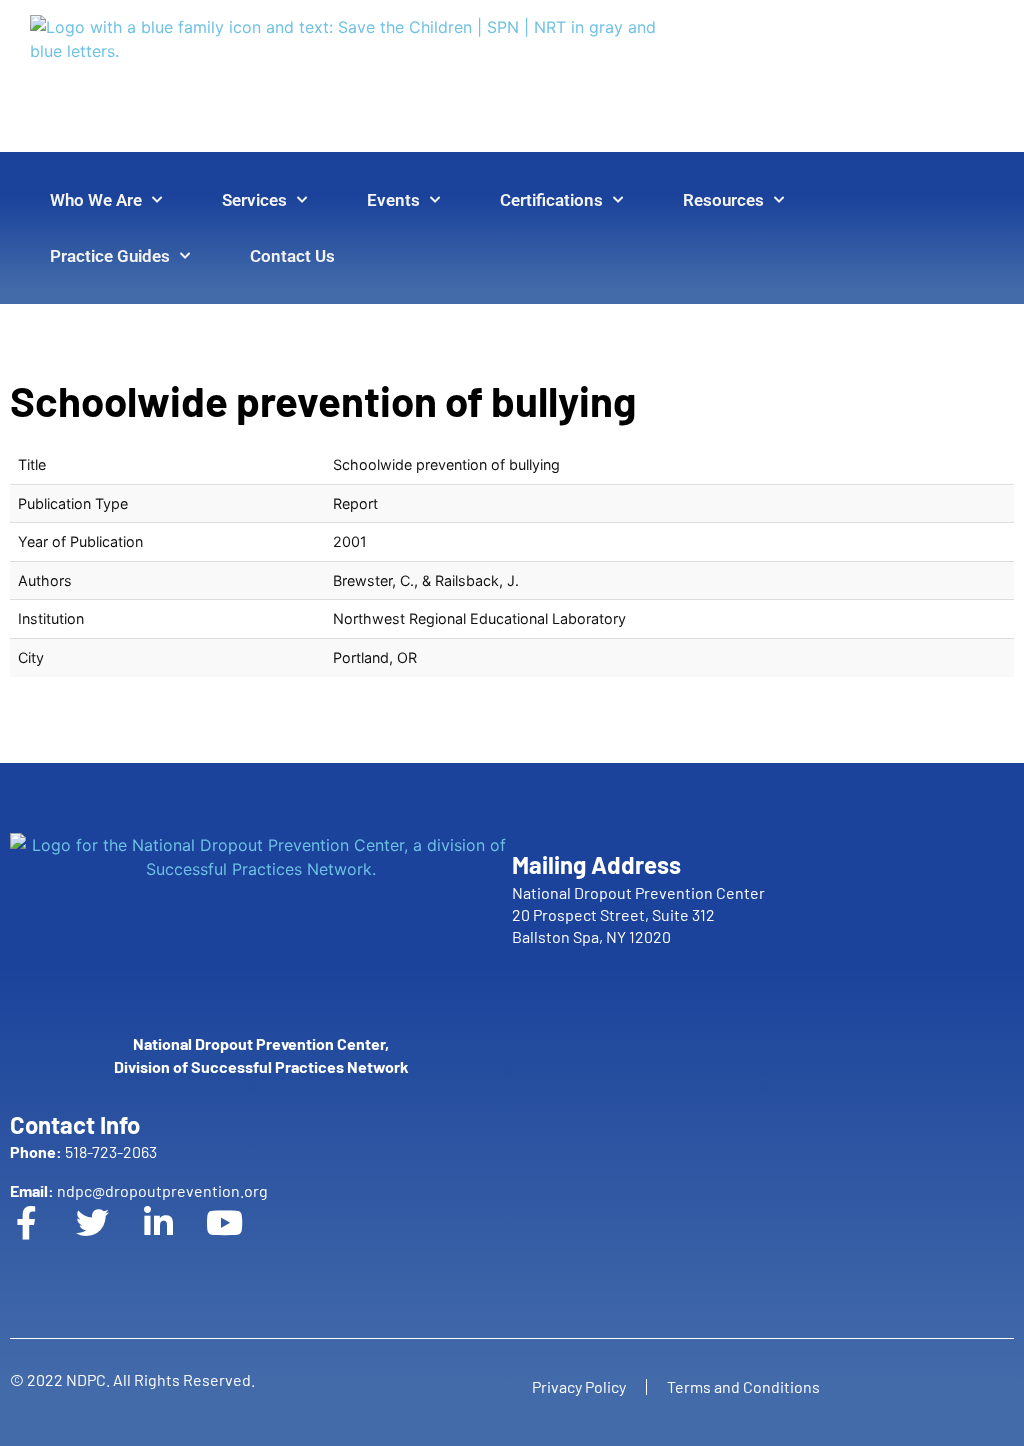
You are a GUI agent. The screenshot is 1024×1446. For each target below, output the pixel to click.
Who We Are (96, 200)
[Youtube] (241, 1239)
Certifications (551, 200)
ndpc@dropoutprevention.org (139, 1190)
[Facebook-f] (43, 1239)
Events (393, 200)
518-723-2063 (83, 1151)
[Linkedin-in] (175, 1239)
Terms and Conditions (743, 1386)
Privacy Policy (579, 1386)
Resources (723, 200)
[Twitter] (109, 1239)
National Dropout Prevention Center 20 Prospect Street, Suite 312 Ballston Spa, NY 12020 (638, 915)
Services (254, 200)
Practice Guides (110, 256)
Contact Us (292, 256)
